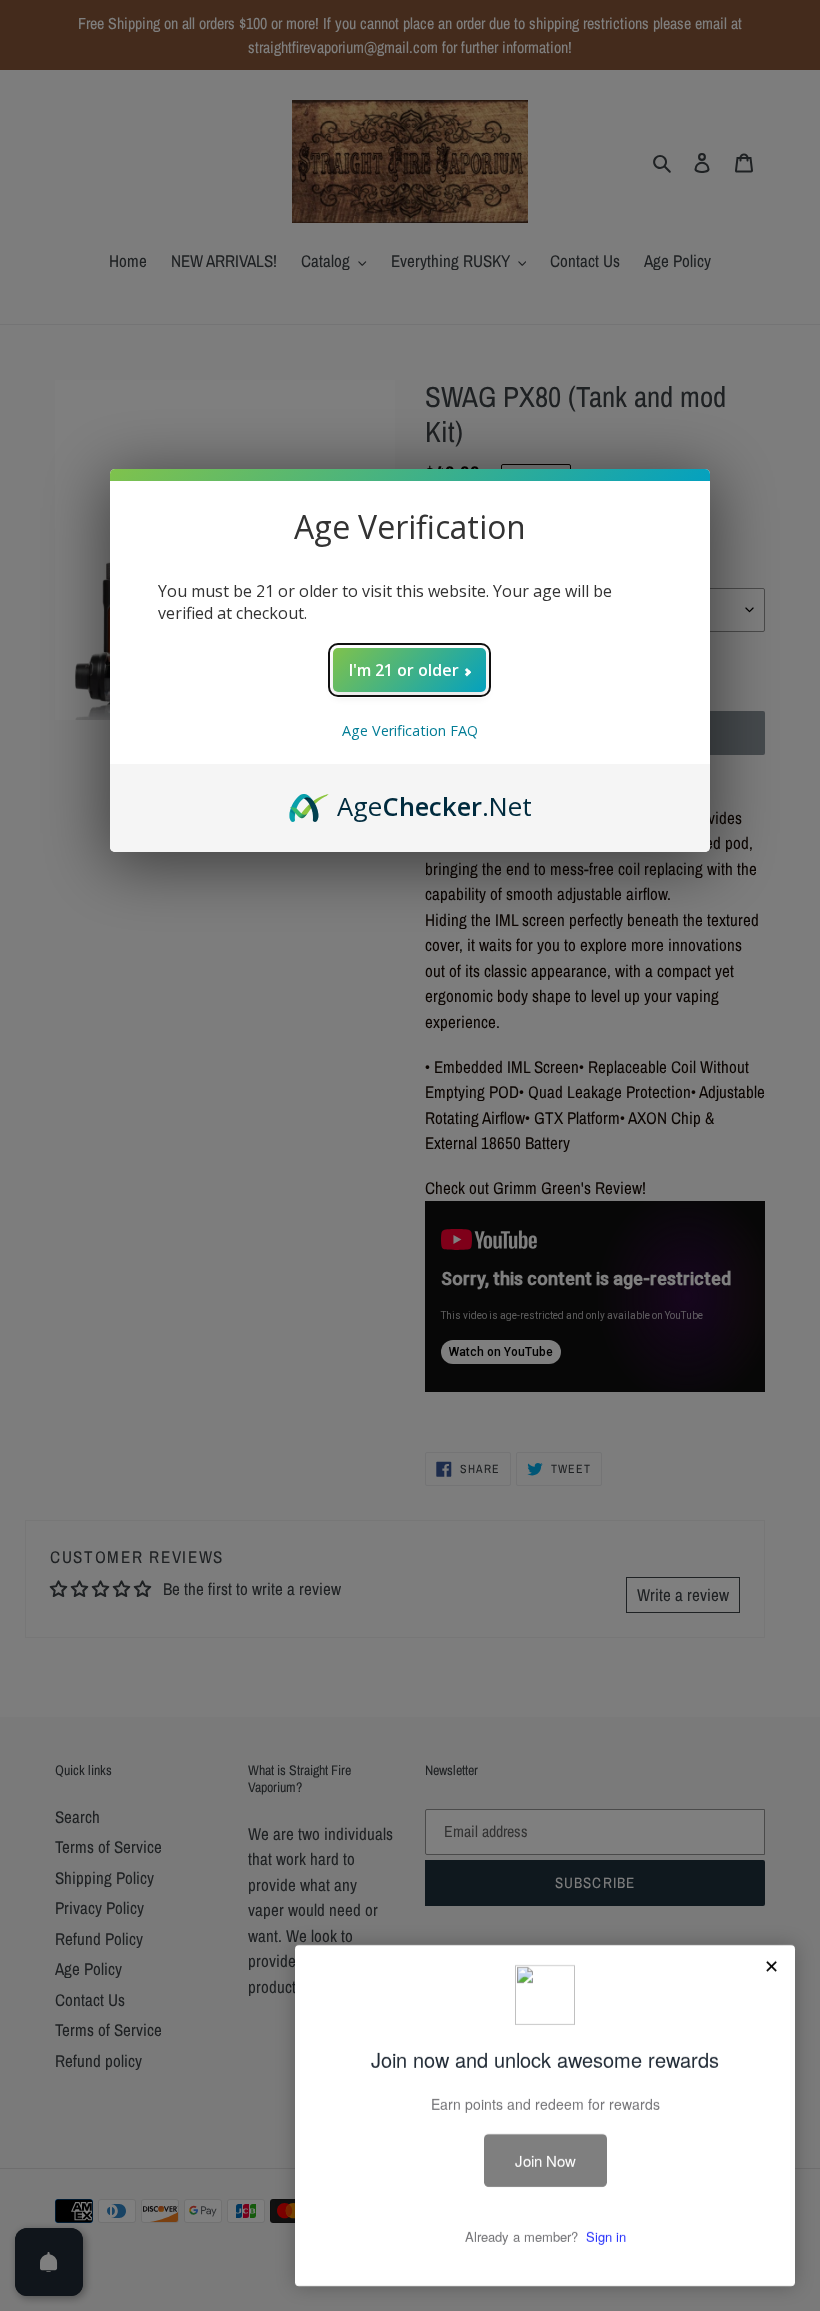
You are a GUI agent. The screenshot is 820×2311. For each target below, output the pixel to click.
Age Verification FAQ (410, 730)
